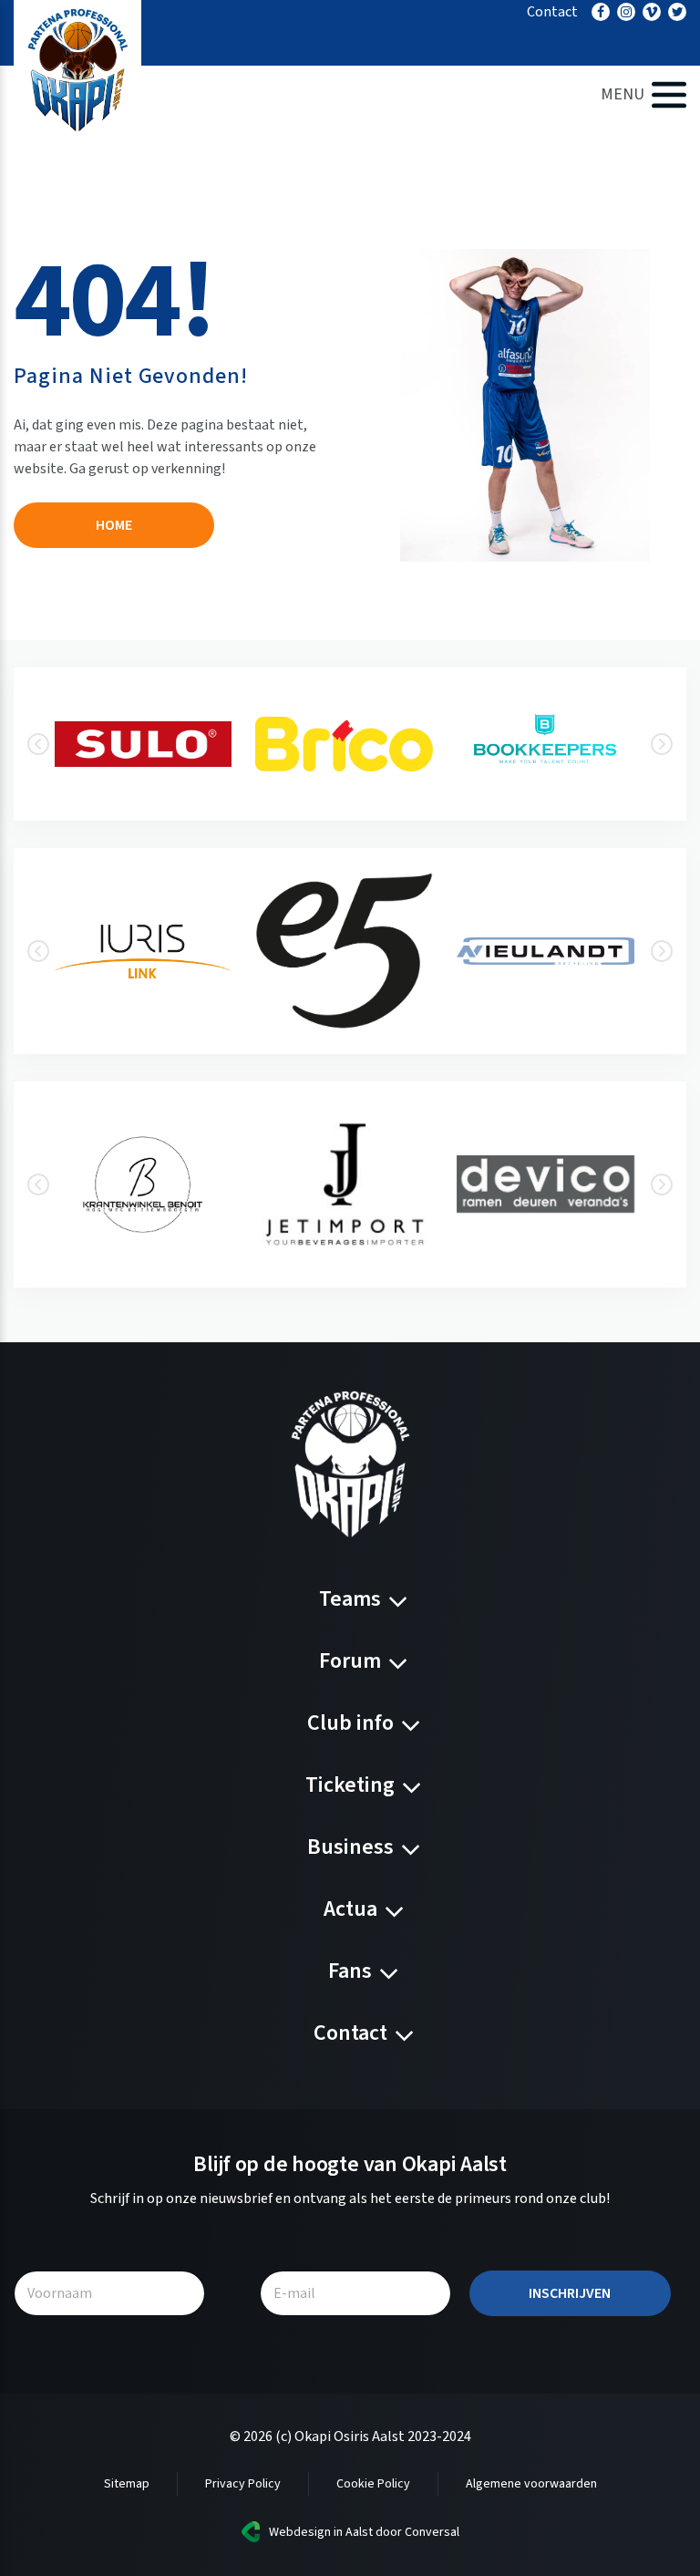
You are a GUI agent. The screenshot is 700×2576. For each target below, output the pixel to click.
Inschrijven (570, 2293)
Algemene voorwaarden (531, 2484)
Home (114, 525)
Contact (552, 12)
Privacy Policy (243, 2484)
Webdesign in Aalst (321, 2532)
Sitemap (127, 2484)
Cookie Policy (373, 2484)
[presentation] (38, 744)
